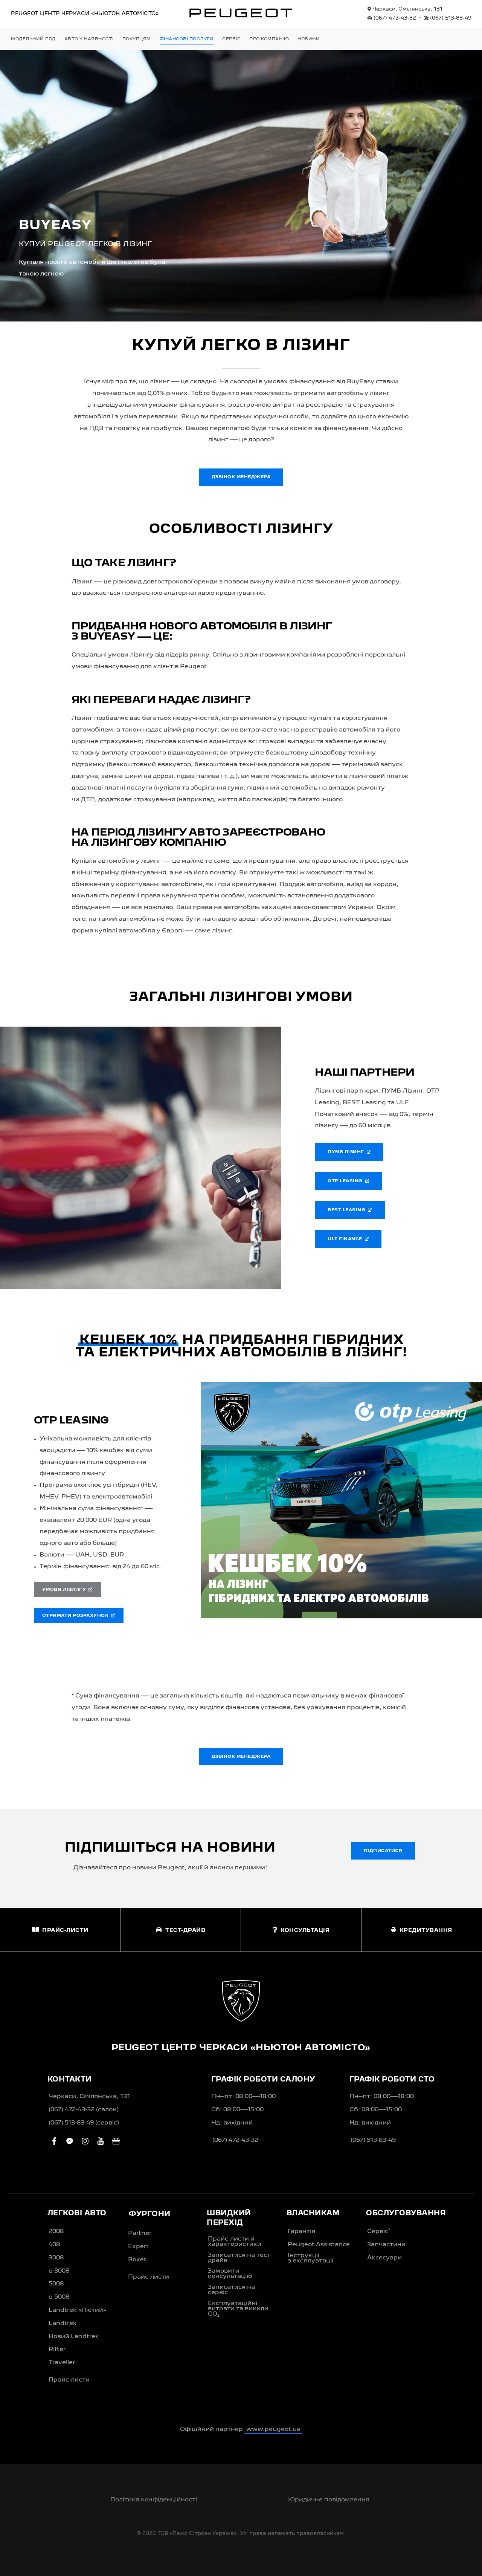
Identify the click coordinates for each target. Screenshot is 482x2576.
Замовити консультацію (230, 2274)
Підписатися (383, 1851)
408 (54, 2245)
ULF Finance (346, 1239)
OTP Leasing (346, 1181)
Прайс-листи (69, 2380)
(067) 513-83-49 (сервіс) (84, 2123)
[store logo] (241, 13)
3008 (56, 2258)
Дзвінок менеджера (241, 477)
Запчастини (386, 2245)
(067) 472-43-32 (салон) (84, 2110)
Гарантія (301, 2232)
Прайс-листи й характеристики (235, 2242)
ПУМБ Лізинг (347, 1152)
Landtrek (63, 2323)
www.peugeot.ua (273, 2429)
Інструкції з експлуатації (310, 2258)
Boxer (137, 2260)
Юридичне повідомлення (329, 2500)
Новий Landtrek (74, 2337)
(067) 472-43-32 (394, 18)
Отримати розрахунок (77, 1616)
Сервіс (379, 2231)
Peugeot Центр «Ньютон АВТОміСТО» (85, 14)
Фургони (150, 2214)
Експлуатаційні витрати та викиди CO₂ (238, 2309)
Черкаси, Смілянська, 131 (407, 9)
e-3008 (59, 2271)
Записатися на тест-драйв (240, 2258)
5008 (56, 2284)
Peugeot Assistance (319, 2245)
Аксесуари (384, 2258)
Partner (140, 2233)
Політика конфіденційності (154, 2500)
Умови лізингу (66, 1590)
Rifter (57, 2349)
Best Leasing (348, 1210)
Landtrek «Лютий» (77, 2310)
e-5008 (59, 2297)
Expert (138, 2247)
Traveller (62, 2363)
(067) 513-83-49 (450, 18)
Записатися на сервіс (231, 2290)
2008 (56, 2232)
